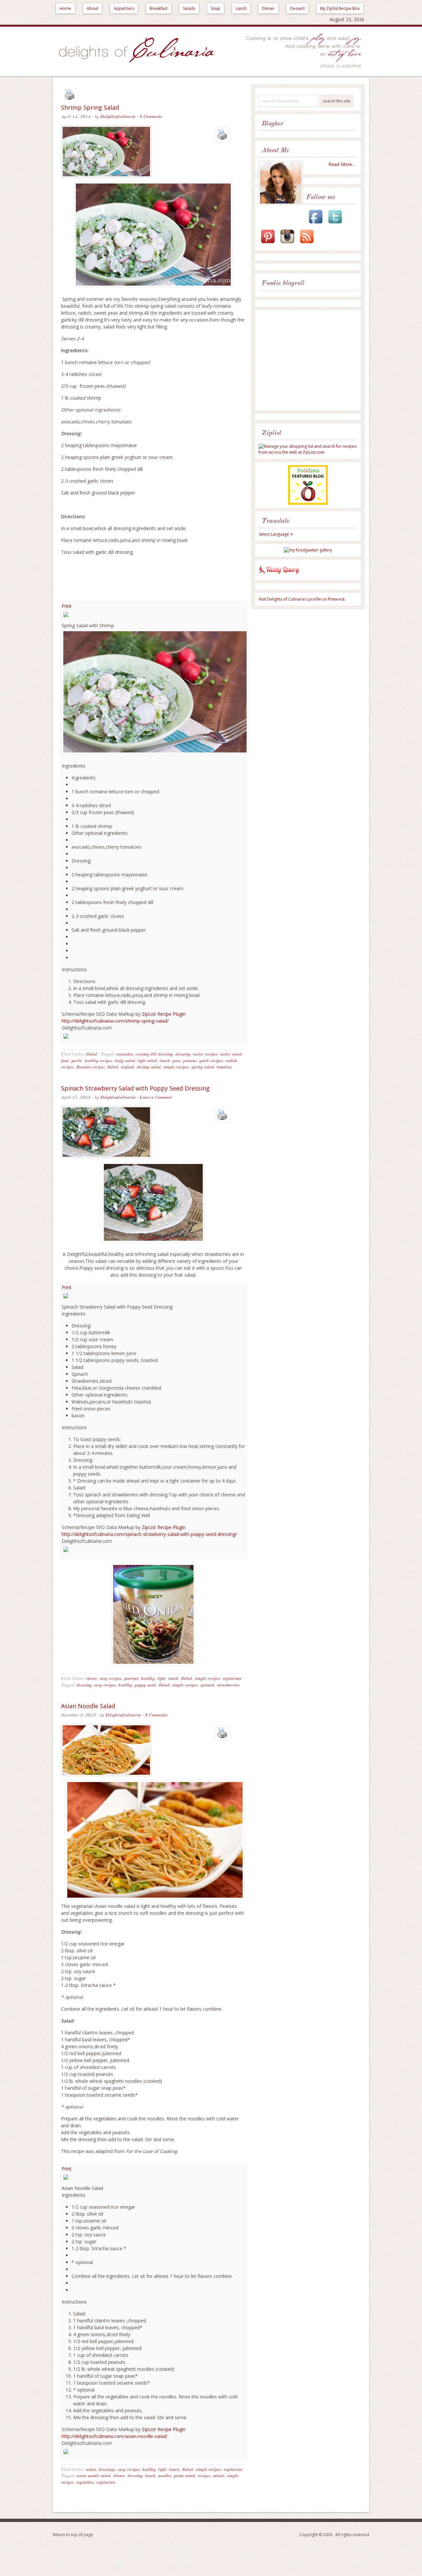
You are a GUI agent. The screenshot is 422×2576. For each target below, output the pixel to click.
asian (91, 2470)
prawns (190, 1061)
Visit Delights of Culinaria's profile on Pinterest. (302, 599)
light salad (147, 1061)
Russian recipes (90, 1067)
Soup (215, 8)
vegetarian (232, 1679)
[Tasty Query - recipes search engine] (279, 575)
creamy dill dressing (154, 1054)
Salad (91, 1054)
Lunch (241, 8)
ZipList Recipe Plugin (164, 1014)
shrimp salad (149, 1067)
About (92, 8)
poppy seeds (145, 1685)
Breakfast (159, 8)
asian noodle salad (93, 2476)
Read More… (342, 164)
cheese (91, 1679)
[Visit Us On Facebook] (316, 224)
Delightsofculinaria (118, 117)
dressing (183, 1054)
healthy (148, 1679)
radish (231, 1061)
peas (176, 1061)
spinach (207, 1685)
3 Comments (156, 1715)
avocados (125, 1054)
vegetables (85, 2483)
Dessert (297, 8)
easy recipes (110, 1679)
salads (218, 2476)
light (161, 1679)
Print (67, 606)
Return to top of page (73, 2535)
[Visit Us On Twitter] (335, 224)
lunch (165, 1061)
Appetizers (124, 8)
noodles (165, 2476)
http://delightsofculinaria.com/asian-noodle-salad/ (115, 2436)
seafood (127, 1067)
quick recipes (211, 1061)
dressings (107, 2470)
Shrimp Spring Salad (90, 107)
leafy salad (125, 1061)
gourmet (131, 1679)
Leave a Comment (156, 1098)
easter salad (231, 1054)
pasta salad (184, 2476)
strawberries (228, 1685)
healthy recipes (98, 1061)
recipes (67, 1067)
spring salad (203, 1067)
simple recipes (176, 1067)
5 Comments (151, 117)
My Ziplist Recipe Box (340, 8)
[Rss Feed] (307, 244)
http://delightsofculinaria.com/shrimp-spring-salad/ (115, 1021)
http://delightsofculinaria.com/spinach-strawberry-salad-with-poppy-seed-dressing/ (149, 1534)
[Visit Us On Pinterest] (268, 244)
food (65, 1061)
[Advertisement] (309, 361)
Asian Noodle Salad (88, 1706)
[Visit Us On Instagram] (287, 244)
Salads (189, 8)
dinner (119, 2476)
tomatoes (224, 1067)
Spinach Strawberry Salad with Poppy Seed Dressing (135, 1088)
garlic (77, 1061)
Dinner (268, 8)
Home (65, 8)
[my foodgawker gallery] (308, 550)
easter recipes (205, 1054)
